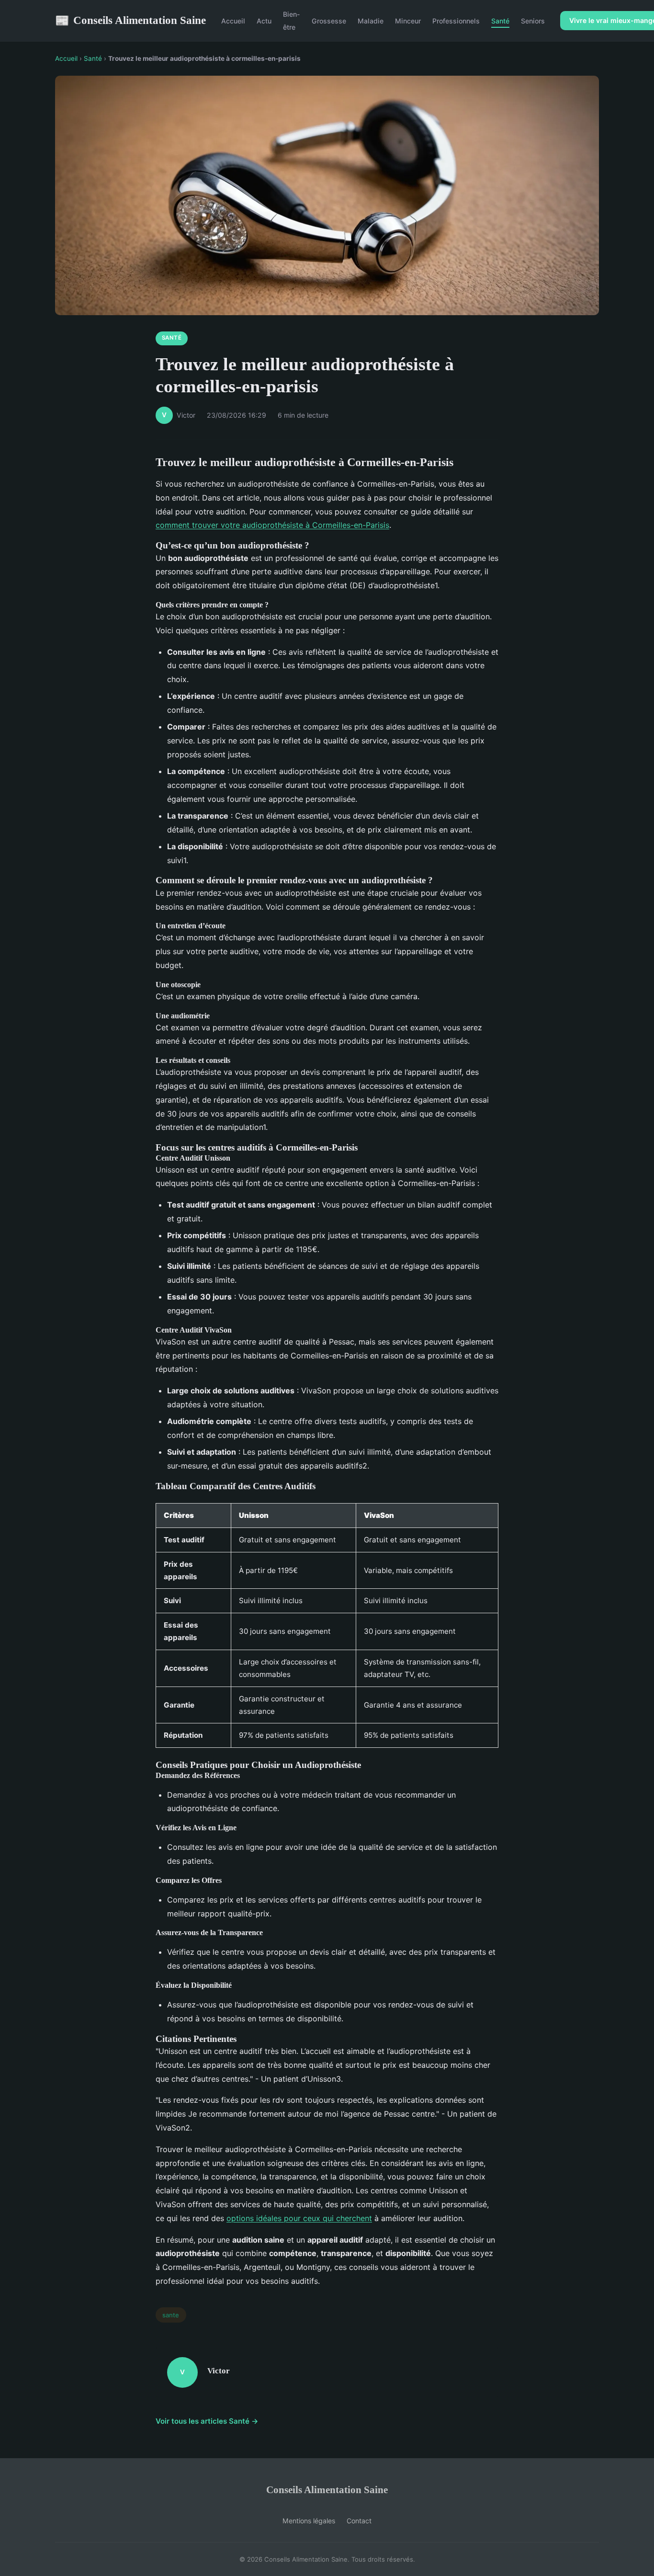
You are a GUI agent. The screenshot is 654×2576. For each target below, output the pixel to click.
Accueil (233, 21)
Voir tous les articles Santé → (207, 2421)
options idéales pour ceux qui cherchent (299, 2218)
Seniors (533, 21)
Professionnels (456, 21)
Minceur (408, 21)
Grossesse (329, 21)
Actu (264, 21)
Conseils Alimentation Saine (130, 20)
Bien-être (292, 21)
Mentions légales (309, 2521)
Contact (359, 2521)
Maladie (371, 21)
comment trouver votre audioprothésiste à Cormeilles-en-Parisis (272, 525)
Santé (500, 21)
